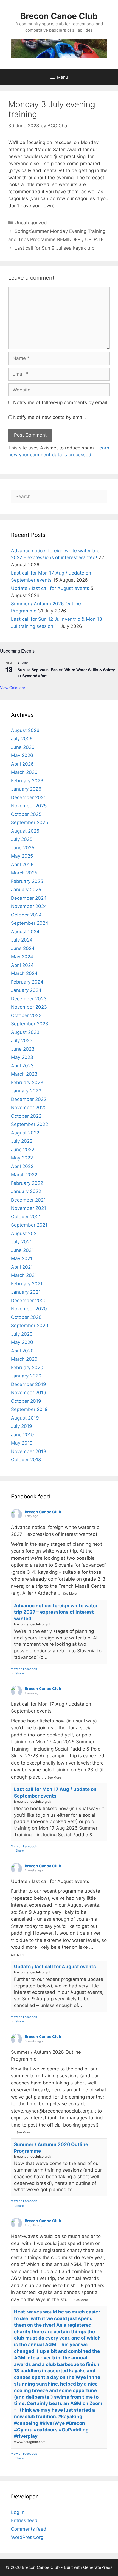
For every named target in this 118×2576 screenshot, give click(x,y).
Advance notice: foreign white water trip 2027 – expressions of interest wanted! (56, 1612)
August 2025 (25, 831)
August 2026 (25, 730)
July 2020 (22, 1334)
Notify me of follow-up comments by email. (61, 402)
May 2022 (22, 1158)
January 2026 (26, 789)
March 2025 (24, 873)
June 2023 (23, 1049)
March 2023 (24, 1074)
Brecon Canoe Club (59, 16)
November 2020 (29, 1309)
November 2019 (29, 1393)
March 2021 (24, 1275)
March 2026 (24, 772)
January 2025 (26, 890)
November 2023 (29, 1007)
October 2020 (26, 1317)
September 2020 (30, 1326)
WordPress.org (27, 2537)
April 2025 (22, 865)
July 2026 (22, 739)
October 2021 (26, 1217)
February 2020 (27, 1368)
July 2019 (22, 1426)
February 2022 (27, 1183)
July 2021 (21, 1242)
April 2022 (22, 1166)
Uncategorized (31, 223)
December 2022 (29, 1099)
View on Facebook (24, 1669)
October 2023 (26, 1015)
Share (19, 1673)
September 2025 (29, 822)
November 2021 (29, 1208)
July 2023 (22, 1040)
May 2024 (22, 957)
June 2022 (23, 1150)
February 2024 (27, 982)
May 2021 (22, 1258)
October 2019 (26, 1401)
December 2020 (29, 1301)
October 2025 (26, 814)
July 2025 (22, 839)
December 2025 (29, 797)
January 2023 (26, 1091)
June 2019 (23, 1435)
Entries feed (24, 2520)
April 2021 (22, 1267)
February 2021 (27, 1284)
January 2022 (26, 1191)
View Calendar (13, 688)
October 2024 (26, 915)
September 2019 (29, 1409)
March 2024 (24, 973)
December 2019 (29, 1384)
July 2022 (22, 1141)
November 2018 (29, 1451)
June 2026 (23, 747)
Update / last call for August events (50, 588)
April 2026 (22, 764)
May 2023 (22, 1057)
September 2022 (29, 1124)
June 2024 (23, 948)
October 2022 (26, 1116)
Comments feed (29, 2529)
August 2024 (25, 932)
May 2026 (22, 755)
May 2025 (22, 856)
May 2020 (22, 1342)
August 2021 (25, 1233)
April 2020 (22, 1351)
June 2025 (23, 848)
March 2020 (24, 1359)
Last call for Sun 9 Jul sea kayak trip (54, 248)
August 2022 (25, 1133)
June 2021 (22, 1250)
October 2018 (26, 1460)
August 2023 (25, 1032)
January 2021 (26, 1292)
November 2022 (29, 1108)
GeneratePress (98, 2567)
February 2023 (27, 1083)
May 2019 (22, 1443)
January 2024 (26, 990)
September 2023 (30, 1024)
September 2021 (29, 1225)
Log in (18, 2512)
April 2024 (22, 965)
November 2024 (29, 906)
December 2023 (29, 999)
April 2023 (22, 1066)
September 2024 (30, 923)
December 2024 (29, 898)
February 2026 (27, 781)
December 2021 (28, 1200)
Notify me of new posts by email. (50, 417)
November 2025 (29, 806)
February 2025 (27, 881)
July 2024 (22, 940)
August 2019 (25, 1418)
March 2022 (24, 1175)
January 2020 (26, 1376)
